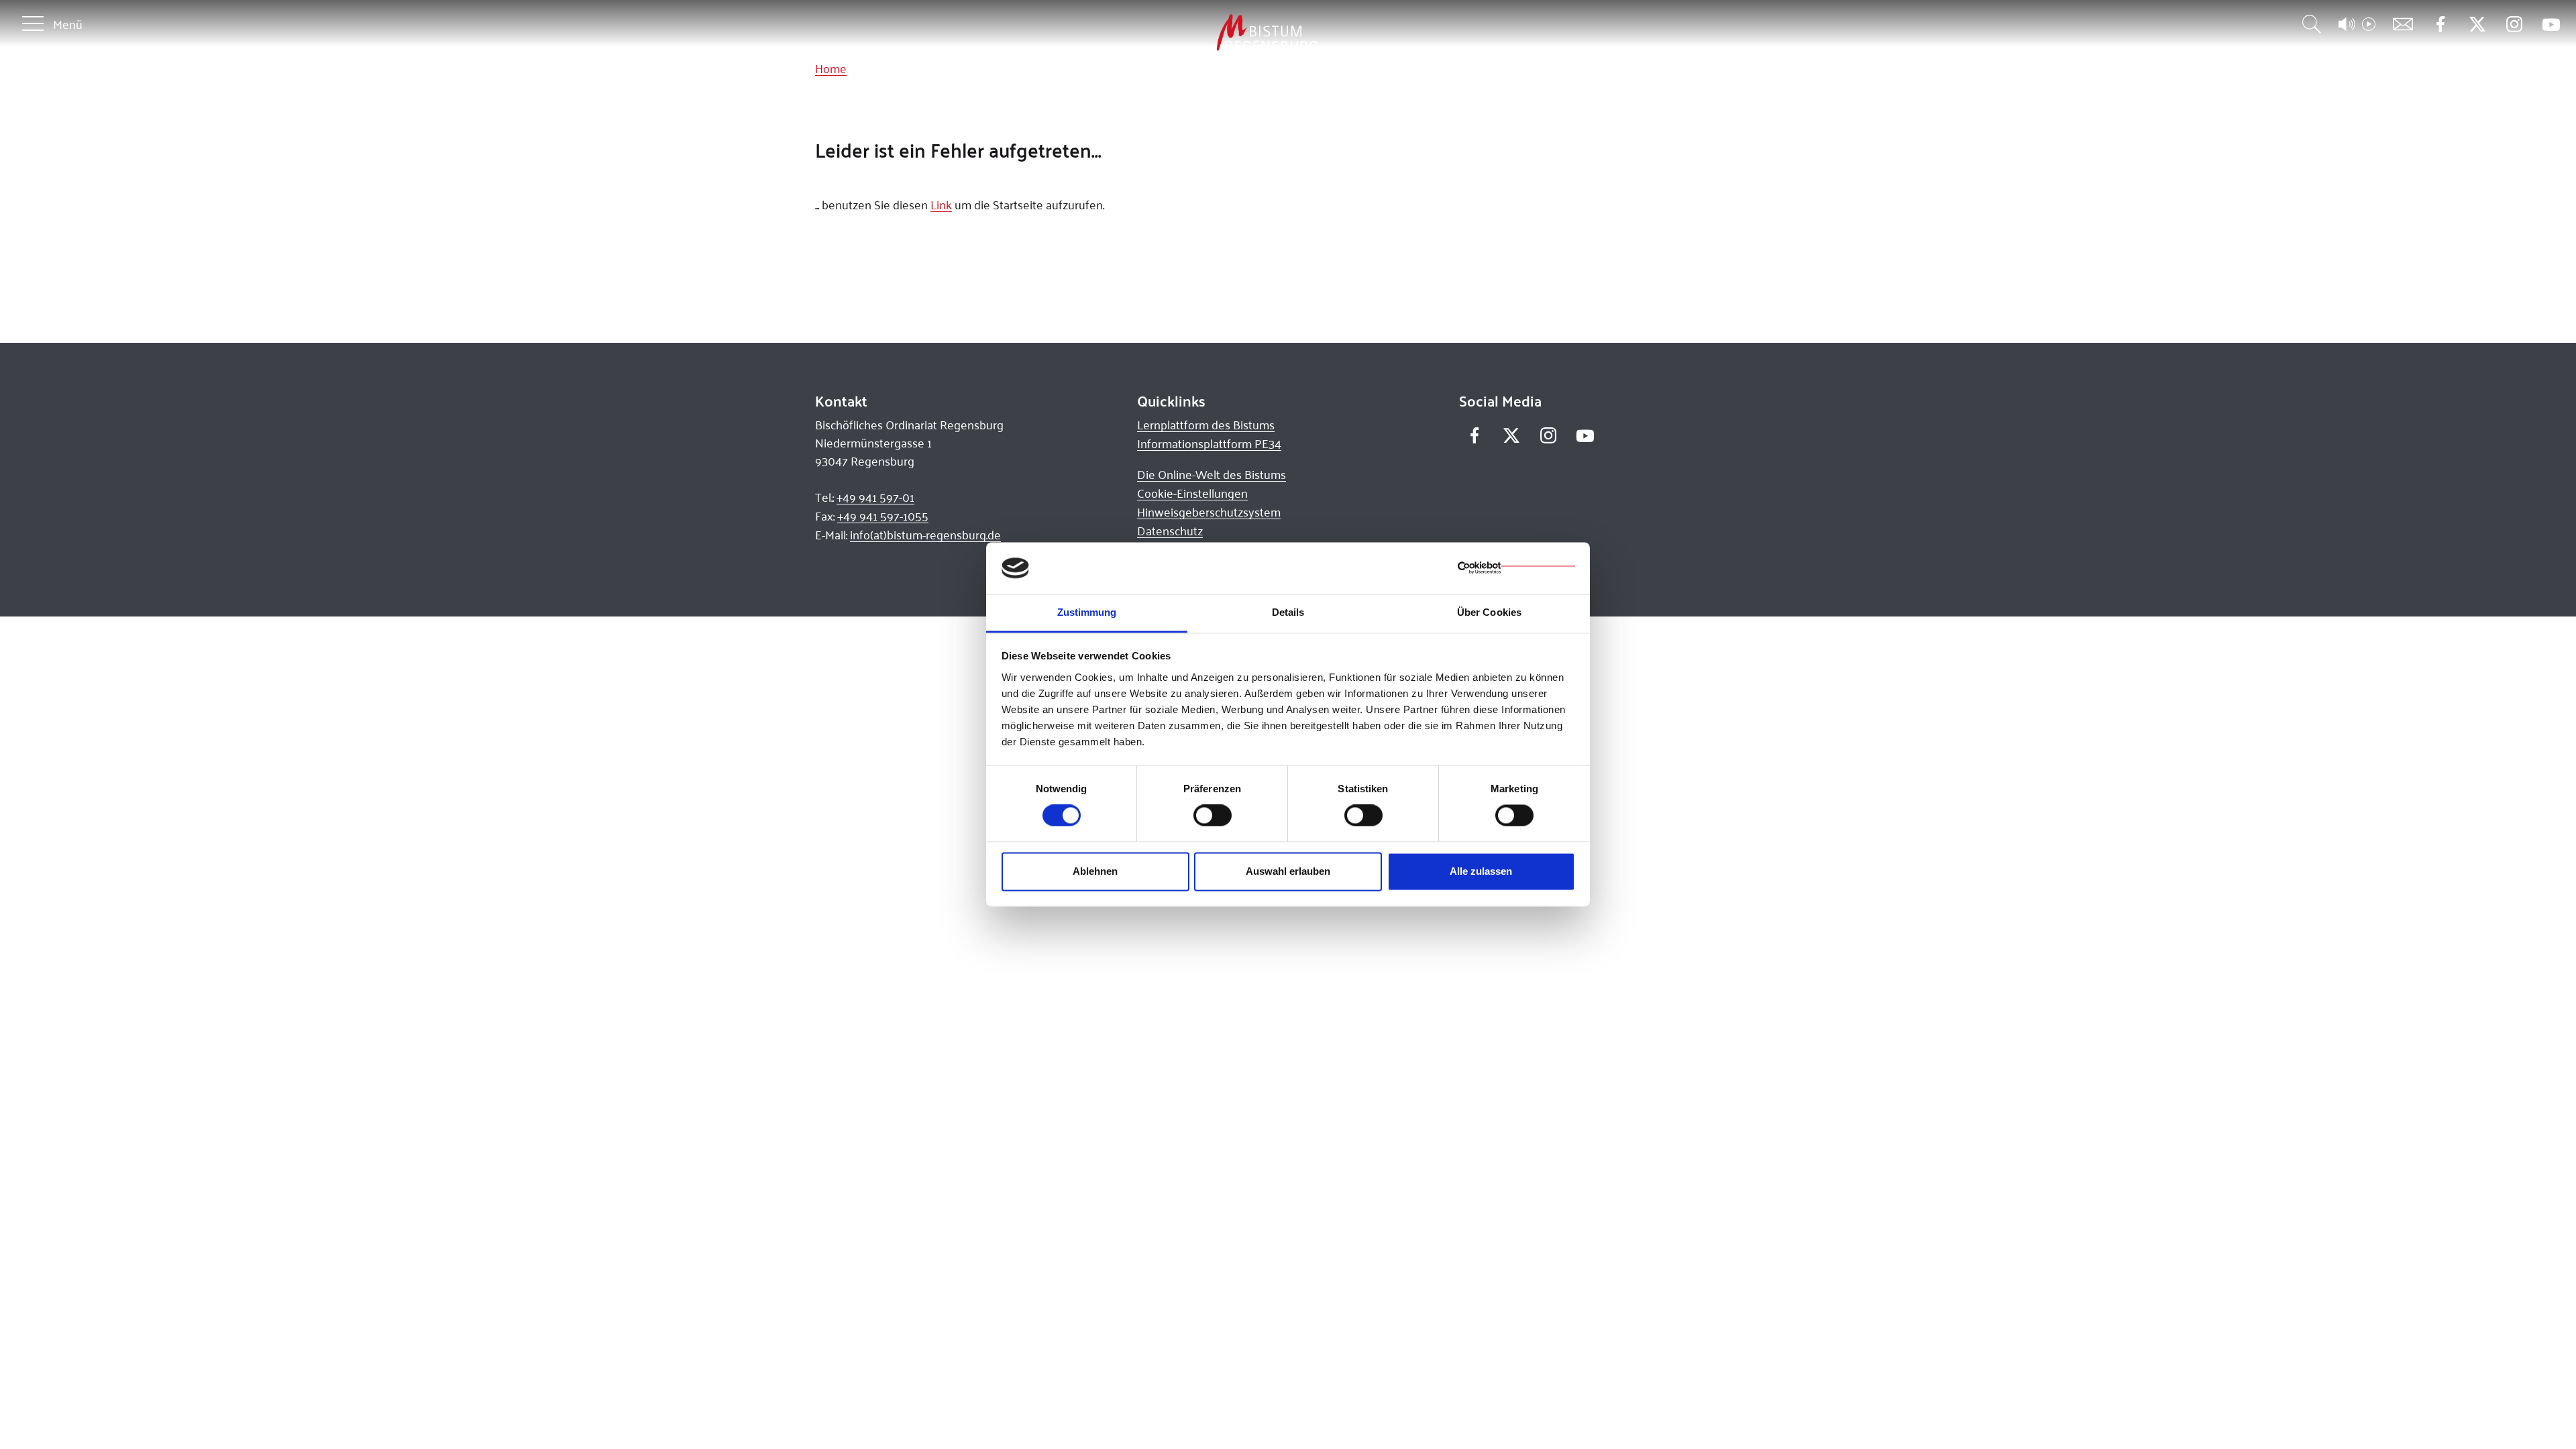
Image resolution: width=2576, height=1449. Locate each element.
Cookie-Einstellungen (1192, 493)
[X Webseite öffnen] (2477, 24)
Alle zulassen (1481, 871)
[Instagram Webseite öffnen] (2514, 24)
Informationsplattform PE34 (1209, 443)
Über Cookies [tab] (1489, 612)
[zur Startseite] (1197, 33)
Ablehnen (1095, 871)
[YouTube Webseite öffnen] (2551, 23)
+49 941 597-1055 (883, 516)
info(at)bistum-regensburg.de (925, 535)
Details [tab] (1288, 612)
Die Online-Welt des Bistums (1212, 474)
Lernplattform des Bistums (1206, 425)
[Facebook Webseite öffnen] (2440, 24)
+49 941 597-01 (875, 497)
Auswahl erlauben (1288, 871)
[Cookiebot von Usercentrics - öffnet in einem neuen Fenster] (1516, 568)
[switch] (1213, 816)
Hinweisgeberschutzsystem (1209, 512)
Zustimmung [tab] (1087, 612)
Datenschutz (1170, 531)
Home (831, 68)
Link (941, 205)
